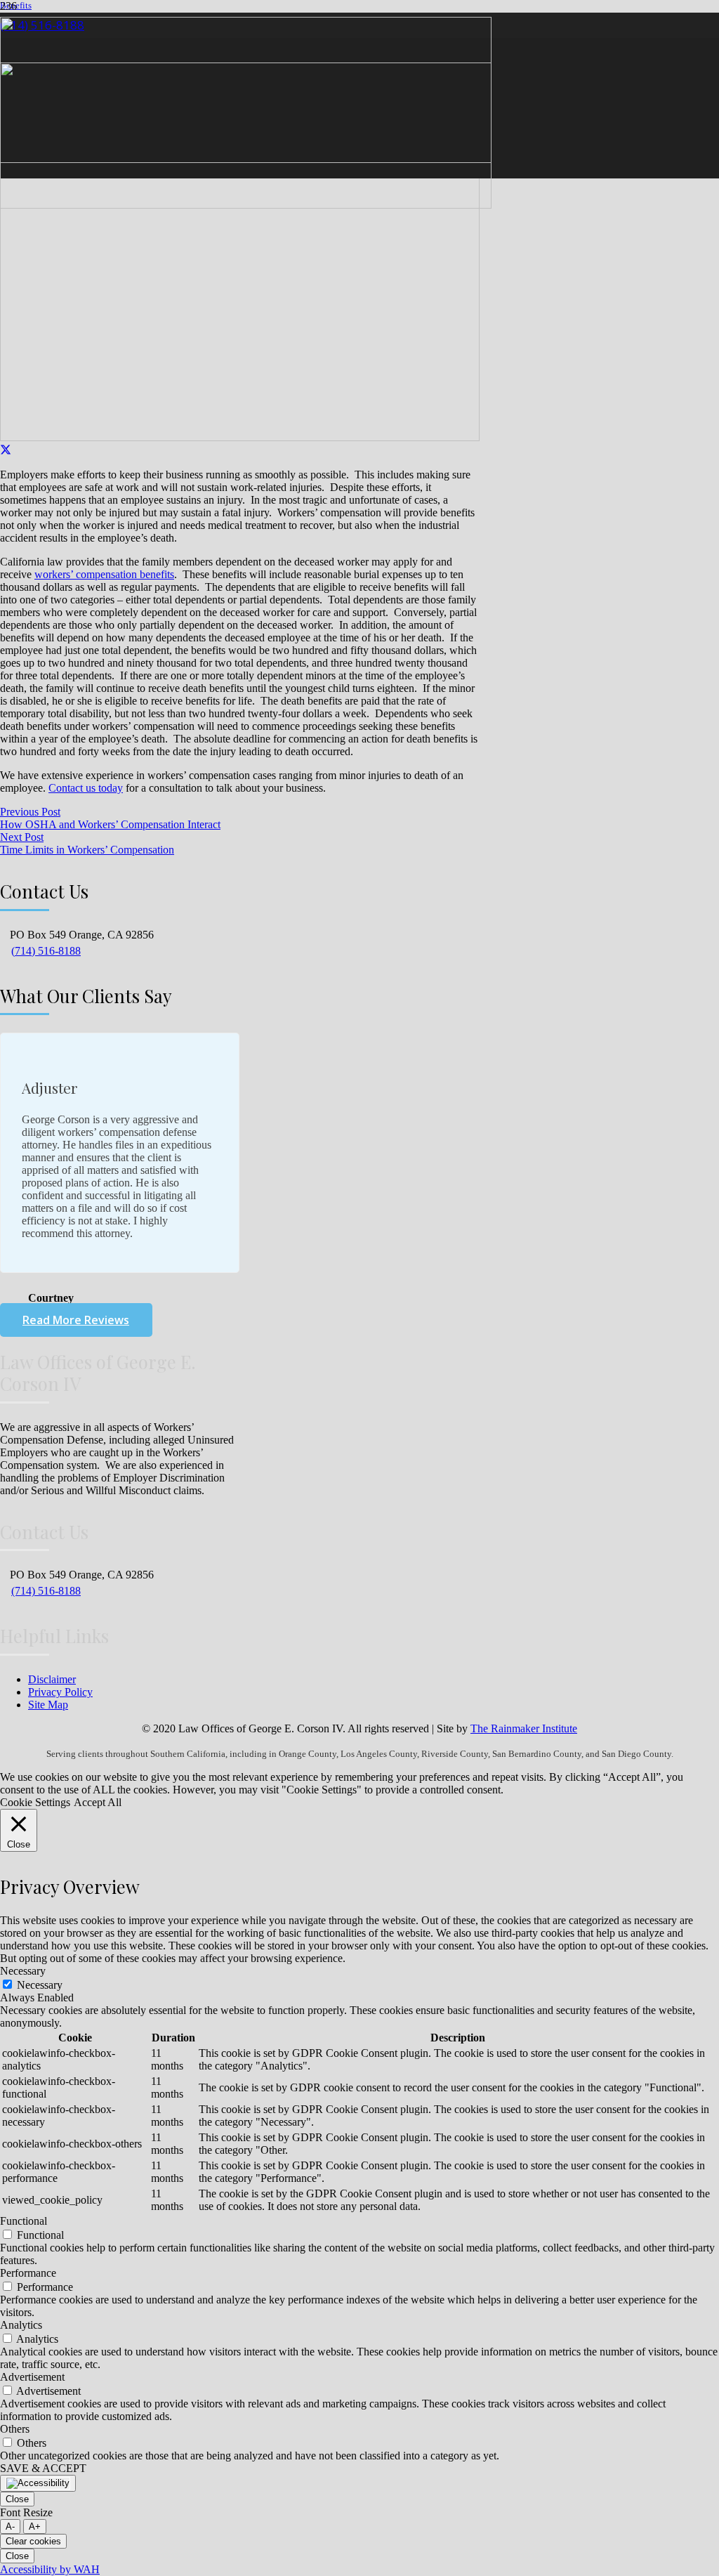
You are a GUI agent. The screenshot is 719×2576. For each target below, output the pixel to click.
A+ (35, 2526)
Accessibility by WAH (50, 2569)
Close (17, 2499)
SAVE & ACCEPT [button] (43, 2468)
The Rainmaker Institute (524, 1728)
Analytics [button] (21, 2325)
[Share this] (6, 451)
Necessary (40, 1985)
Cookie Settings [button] (35, 1802)
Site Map (48, 1705)
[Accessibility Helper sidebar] (38, 2483)
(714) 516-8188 (46, 951)
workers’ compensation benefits (104, 574)
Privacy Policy (60, 1692)
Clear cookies (33, 2541)
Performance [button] (28, 2273)
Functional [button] (24, 2221)
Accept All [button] (98, 1802)
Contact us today (86, 788)
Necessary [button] (23, 1971)
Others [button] (15, 2429)
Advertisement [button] (32, 2377)
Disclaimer (52, 1679)
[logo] (246, 205)
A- (10, 2526)
